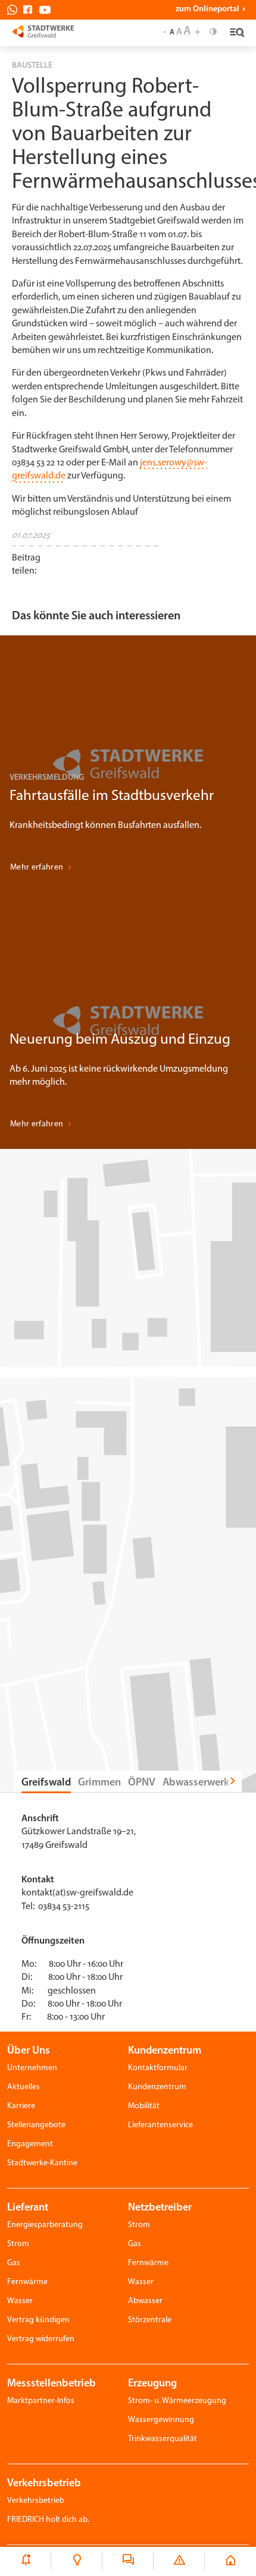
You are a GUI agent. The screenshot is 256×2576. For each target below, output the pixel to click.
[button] (68, 562)
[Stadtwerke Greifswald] (43, 31)
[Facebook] (31, 10)
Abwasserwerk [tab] (196, 1783)
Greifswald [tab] (46, 1783)
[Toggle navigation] (235, 33)
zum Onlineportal (207, 10)
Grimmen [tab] (99, 1783)
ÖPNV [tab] (142, 1783)
